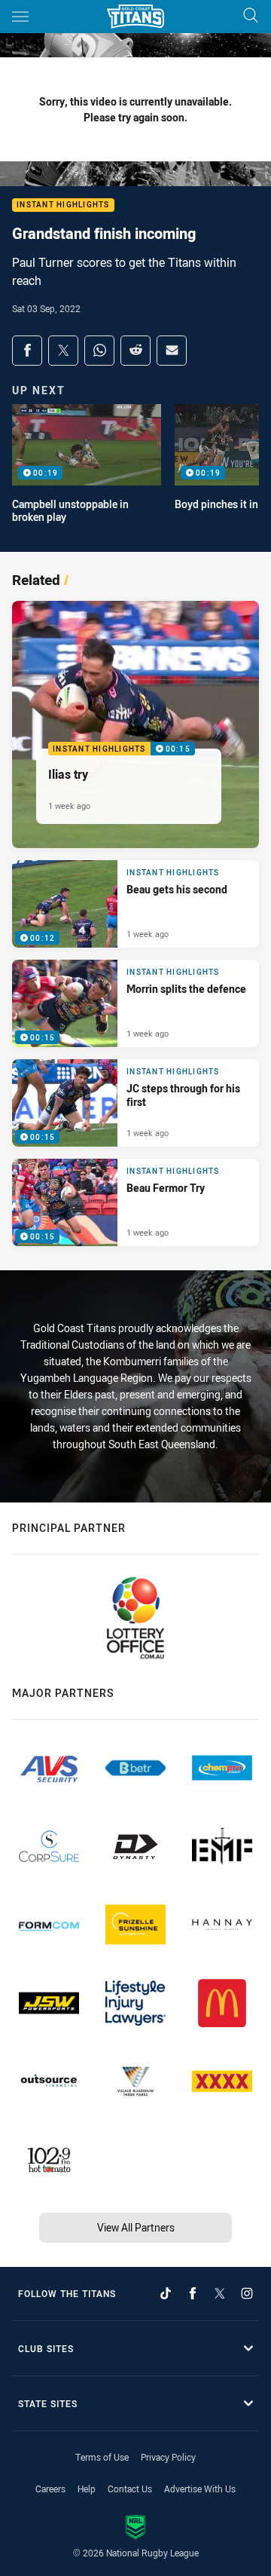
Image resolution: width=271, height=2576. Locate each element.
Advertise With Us (200, 2489)
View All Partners (136, 2227)
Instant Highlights (63, 205)
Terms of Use (102, 2457)
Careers (50, 2489)
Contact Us (130, 2489)
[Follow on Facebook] (193, 2293)
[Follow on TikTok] (166, 2293)
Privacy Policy (168, 2457)
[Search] (251, 16)
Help (87, 2489)
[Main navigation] (20, 17)
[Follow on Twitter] (220, 2293)
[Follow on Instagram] (247, 2293)
